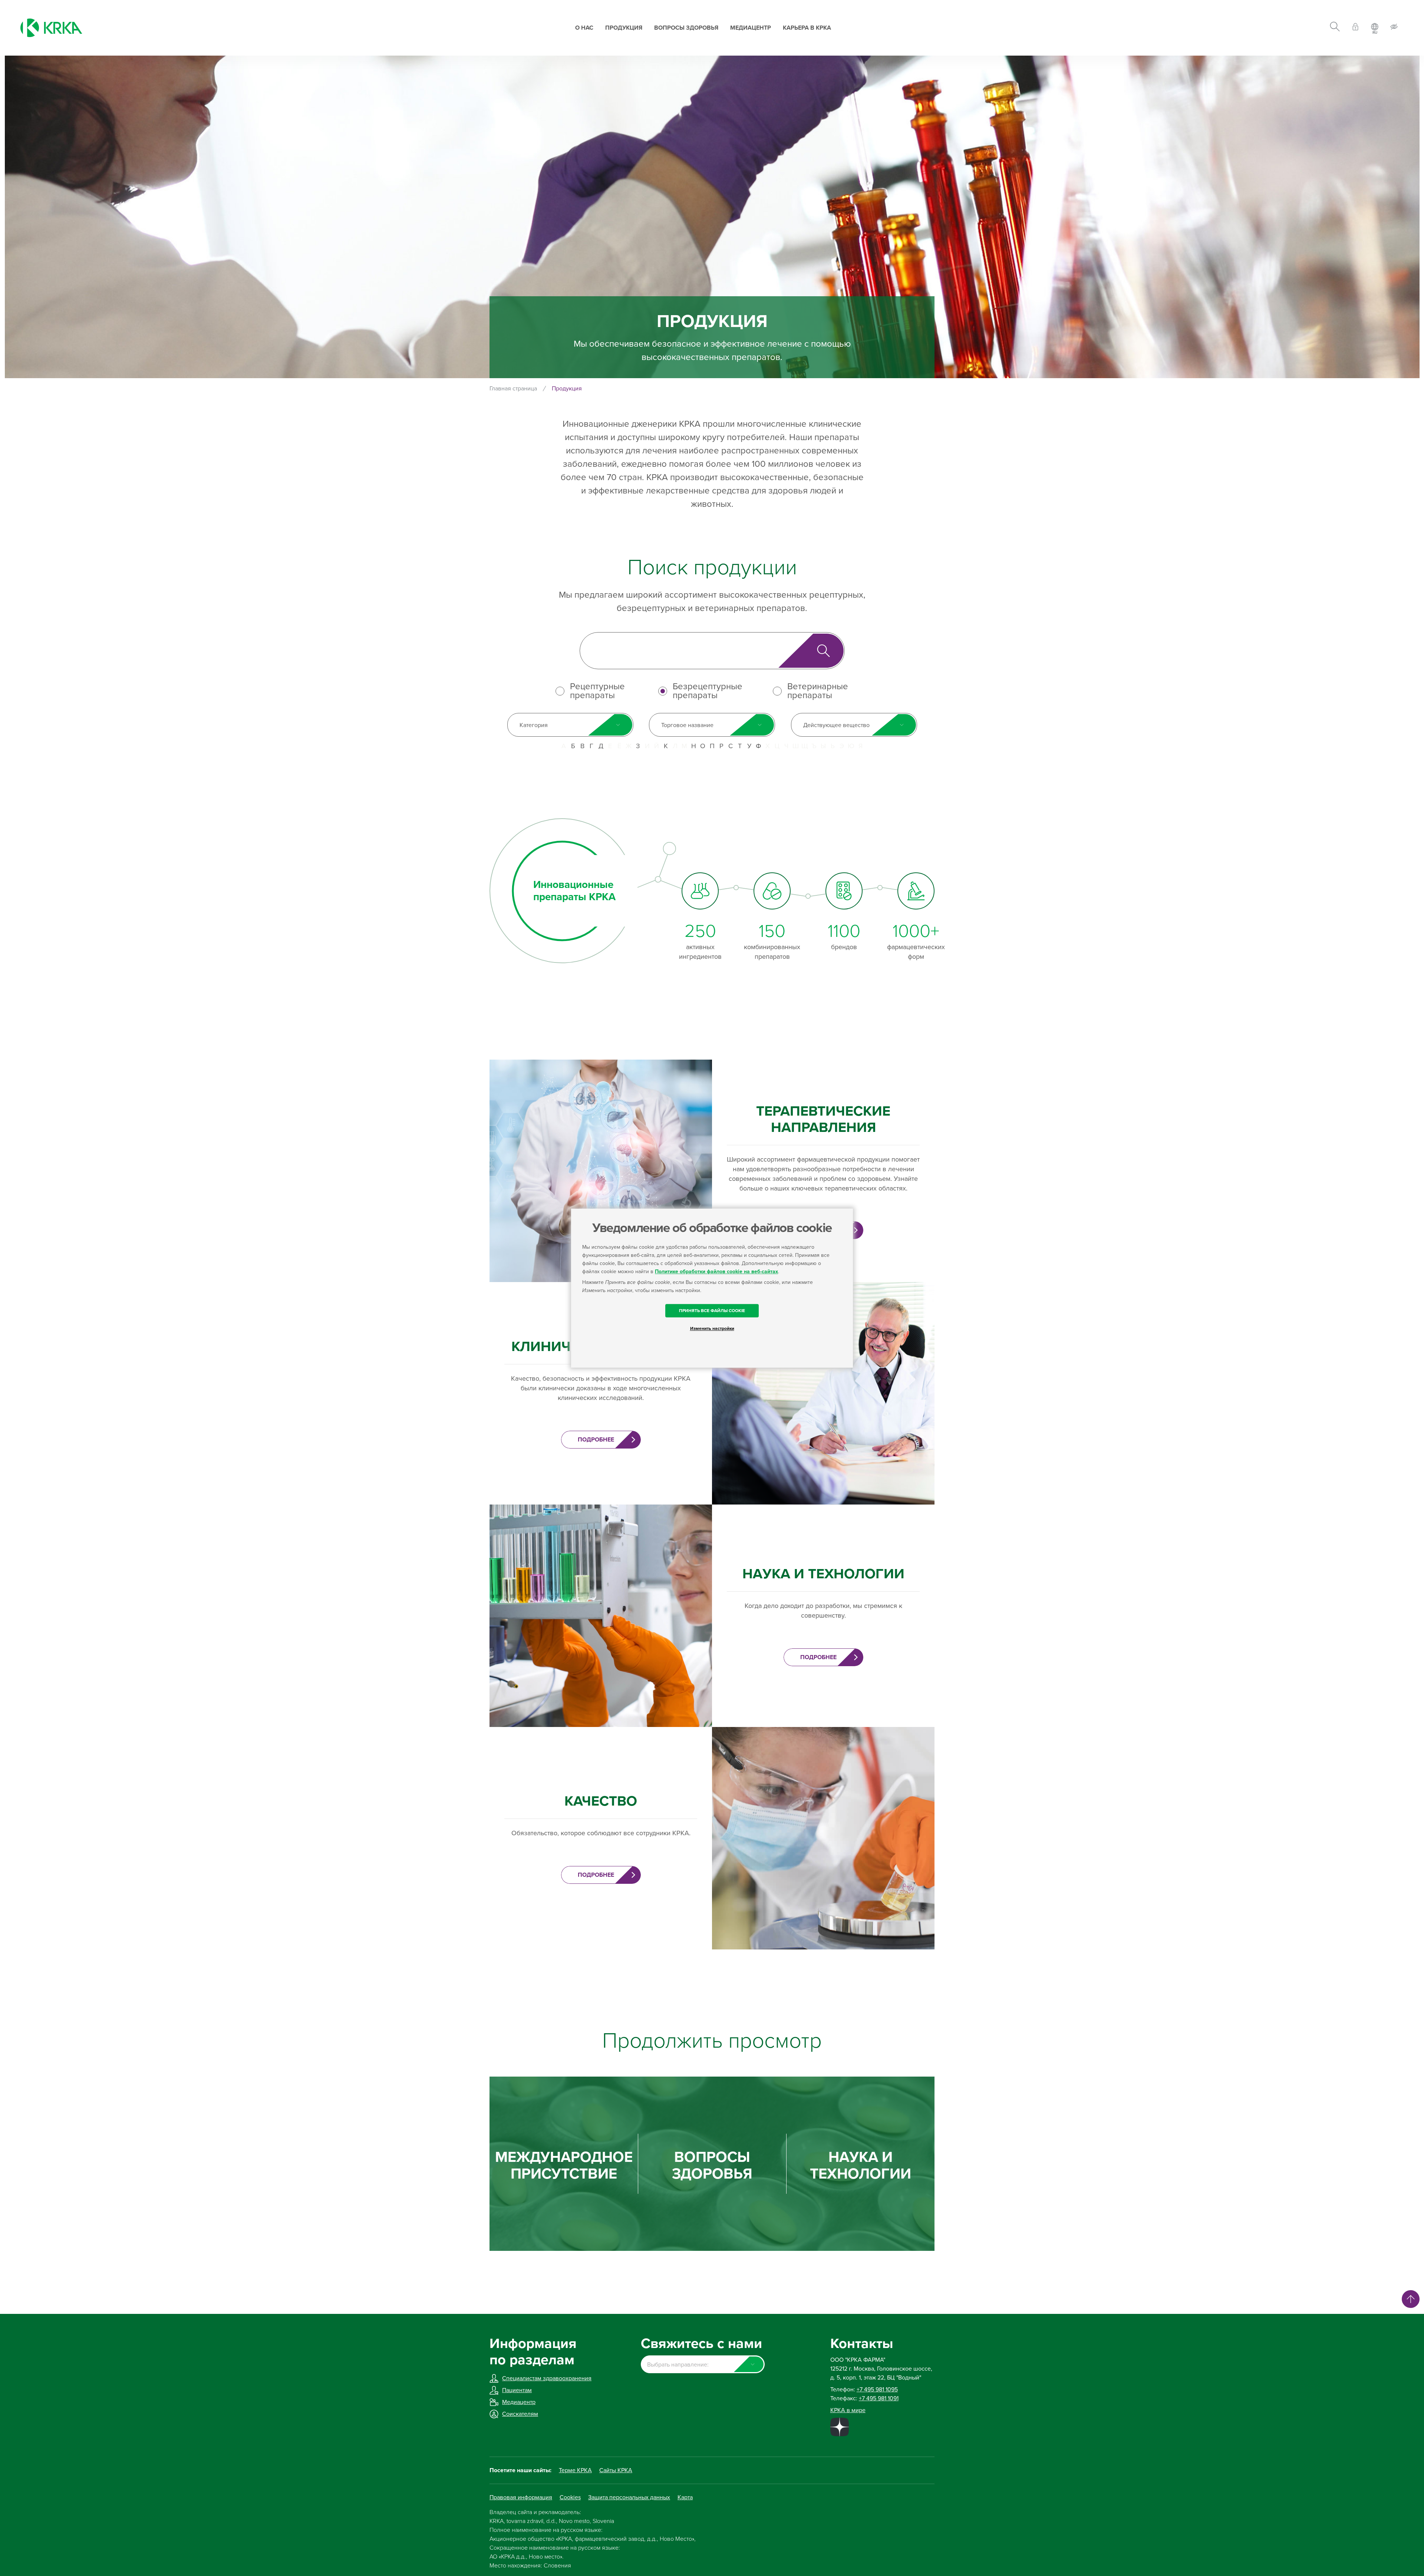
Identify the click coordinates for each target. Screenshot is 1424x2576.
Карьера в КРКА (807, 28)
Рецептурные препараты (597, 691)
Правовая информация (521, 2497)
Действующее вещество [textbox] (836, 725)
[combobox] (570, 725)
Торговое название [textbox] (687, 725)
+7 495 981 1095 (877, 2390)
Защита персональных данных (629, 2497)
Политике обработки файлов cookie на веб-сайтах (716, 1272)
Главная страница (513, 389)
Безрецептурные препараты (708, 691)
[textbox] (703, 2365)
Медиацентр (751, 28)
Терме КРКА (575, 2470)
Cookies (570, 2497)
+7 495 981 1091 (879, 2398)
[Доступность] (1394, 28)
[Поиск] (1335, 28)
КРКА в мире (848, 2410)
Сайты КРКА (616, 2470)
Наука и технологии (861, 2166)
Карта (685, 2497)
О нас (584, 28)
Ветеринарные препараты (818, 691)
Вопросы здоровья (686, 28)
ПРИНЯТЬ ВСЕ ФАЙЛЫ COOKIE (712, 1311)
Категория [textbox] (534, 725)
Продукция (624, 28)
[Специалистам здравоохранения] (1355, 28)
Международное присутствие (564, 2166)
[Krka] (51, 28)
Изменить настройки (712, 1328)
